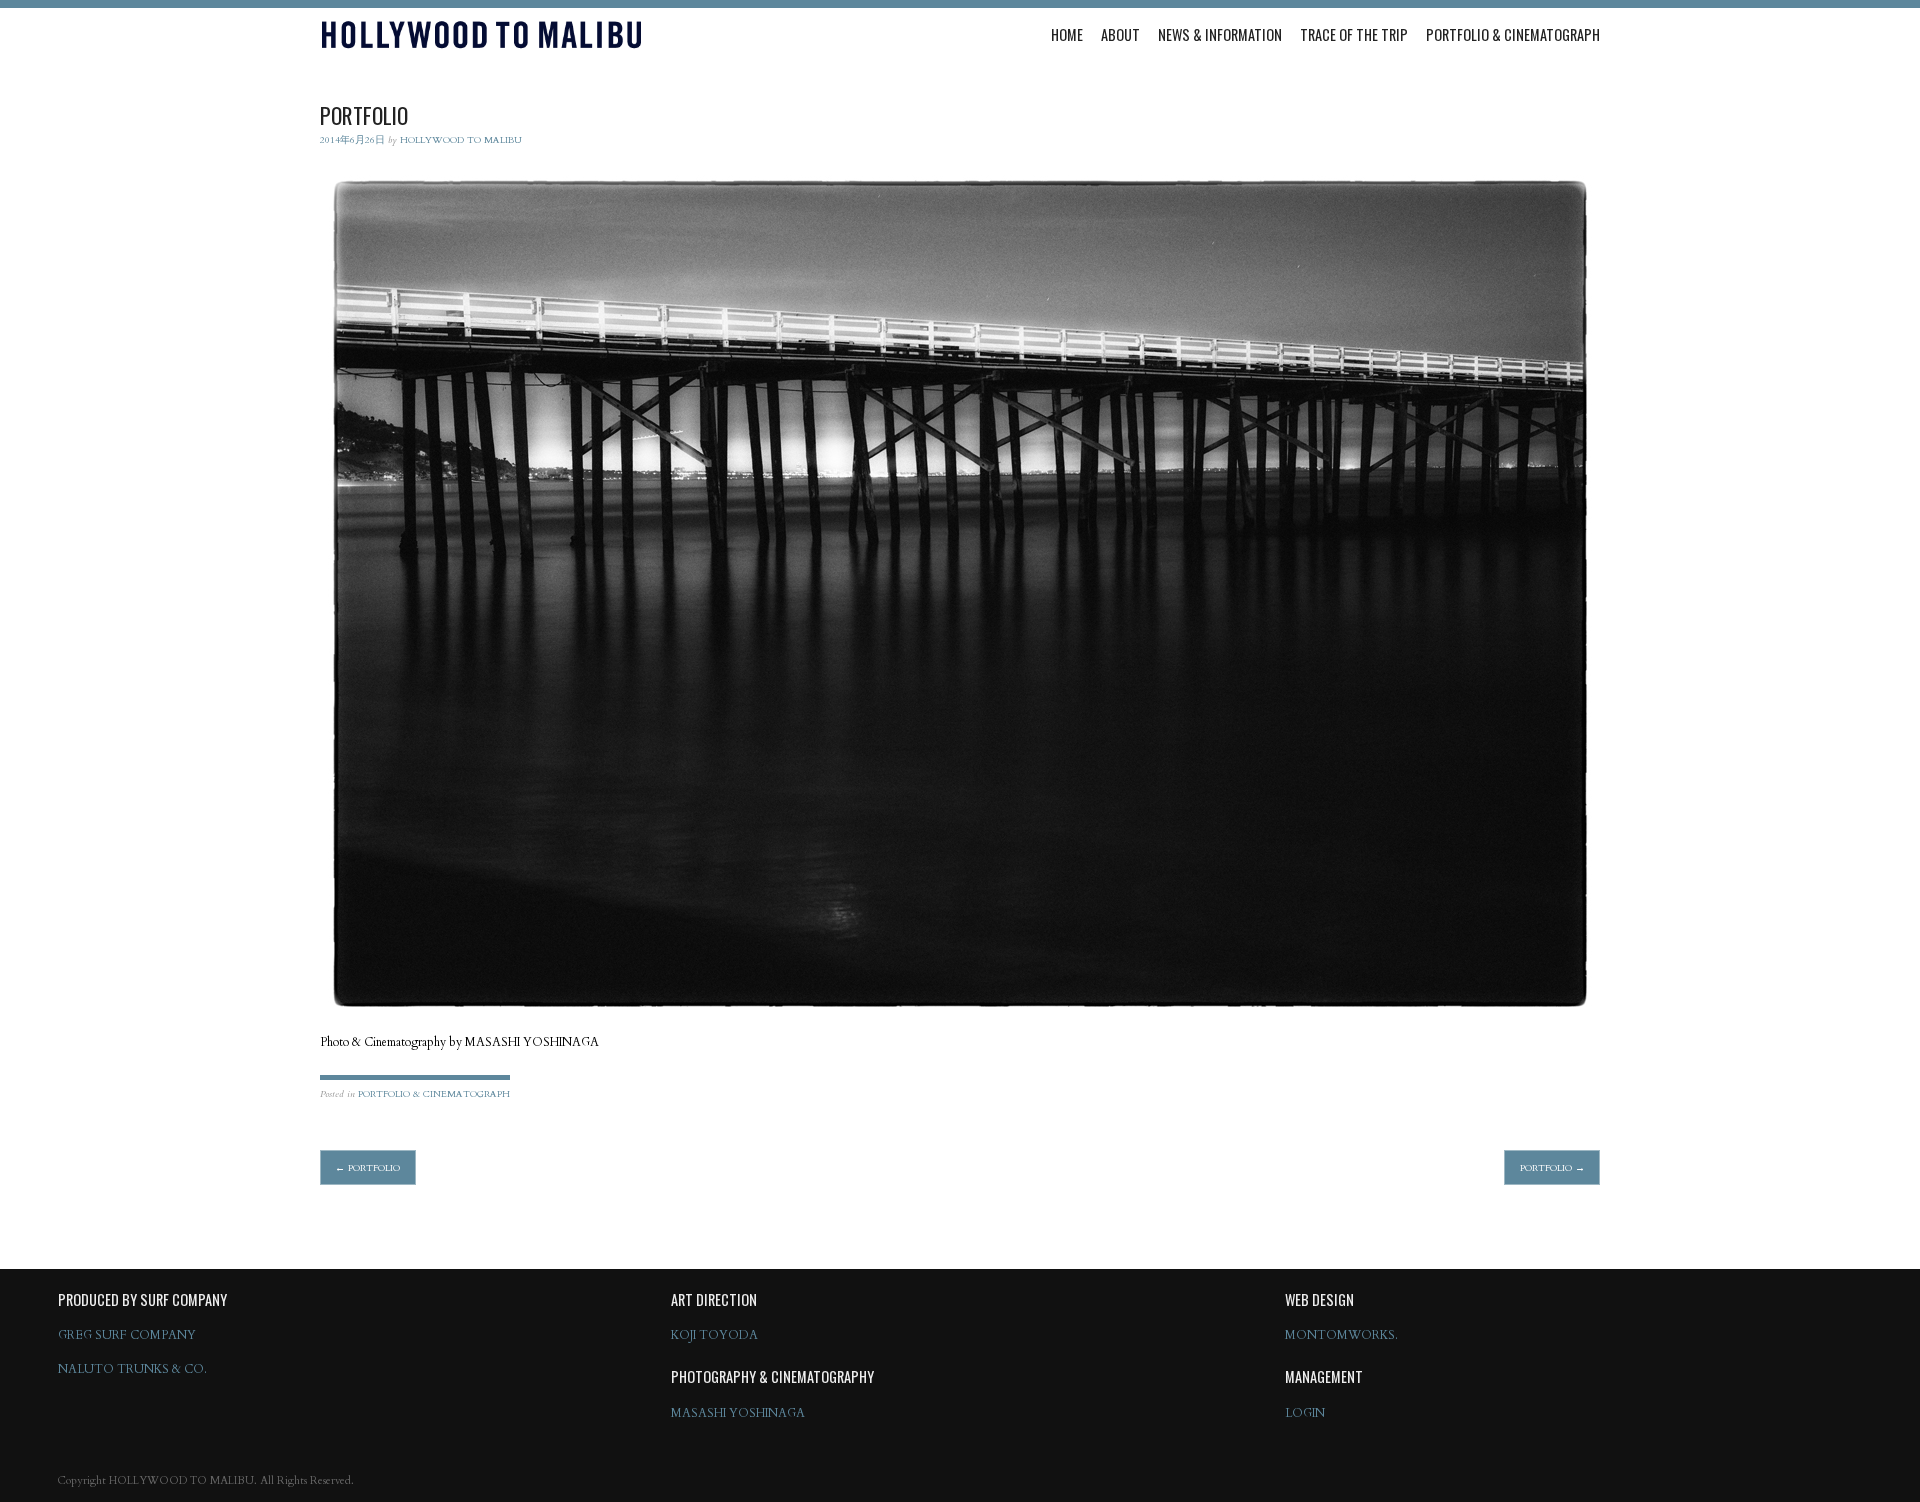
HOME (1067, 34)
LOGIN (1305, 1413)
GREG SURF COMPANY (127, 1335)
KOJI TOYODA (714, 1335)
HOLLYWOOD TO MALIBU (461, 139)
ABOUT (1120, 34)
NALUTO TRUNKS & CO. (132, 1369)
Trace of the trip (1354, 34)
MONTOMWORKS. (1341, 1335)
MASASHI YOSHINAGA (738, 1413)
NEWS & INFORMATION (1220, 34)
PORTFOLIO (367, 1167)
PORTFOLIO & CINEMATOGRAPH (1513, 34)
